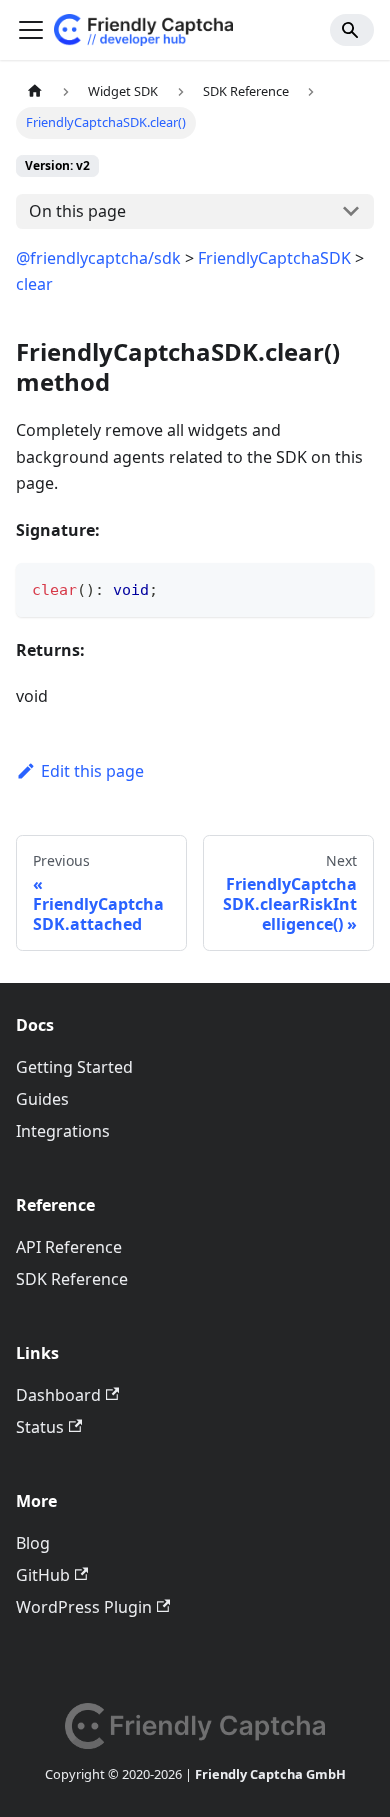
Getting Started (74, 1067)
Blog (33, 1543)
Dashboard (58, 1395)
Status (40, 1427)
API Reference (69, 1247)
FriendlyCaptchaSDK (274, 258)
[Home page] (35, 91)
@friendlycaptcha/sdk (98, 258)
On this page (77, 211)
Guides (42, 1099)
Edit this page (92, 771)
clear (34, 284)
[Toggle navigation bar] (31, 30)
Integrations (63, 1131)
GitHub (43, 1575)
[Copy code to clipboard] (349, 587)
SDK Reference (72, 1279)
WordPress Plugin (84, 1607)
